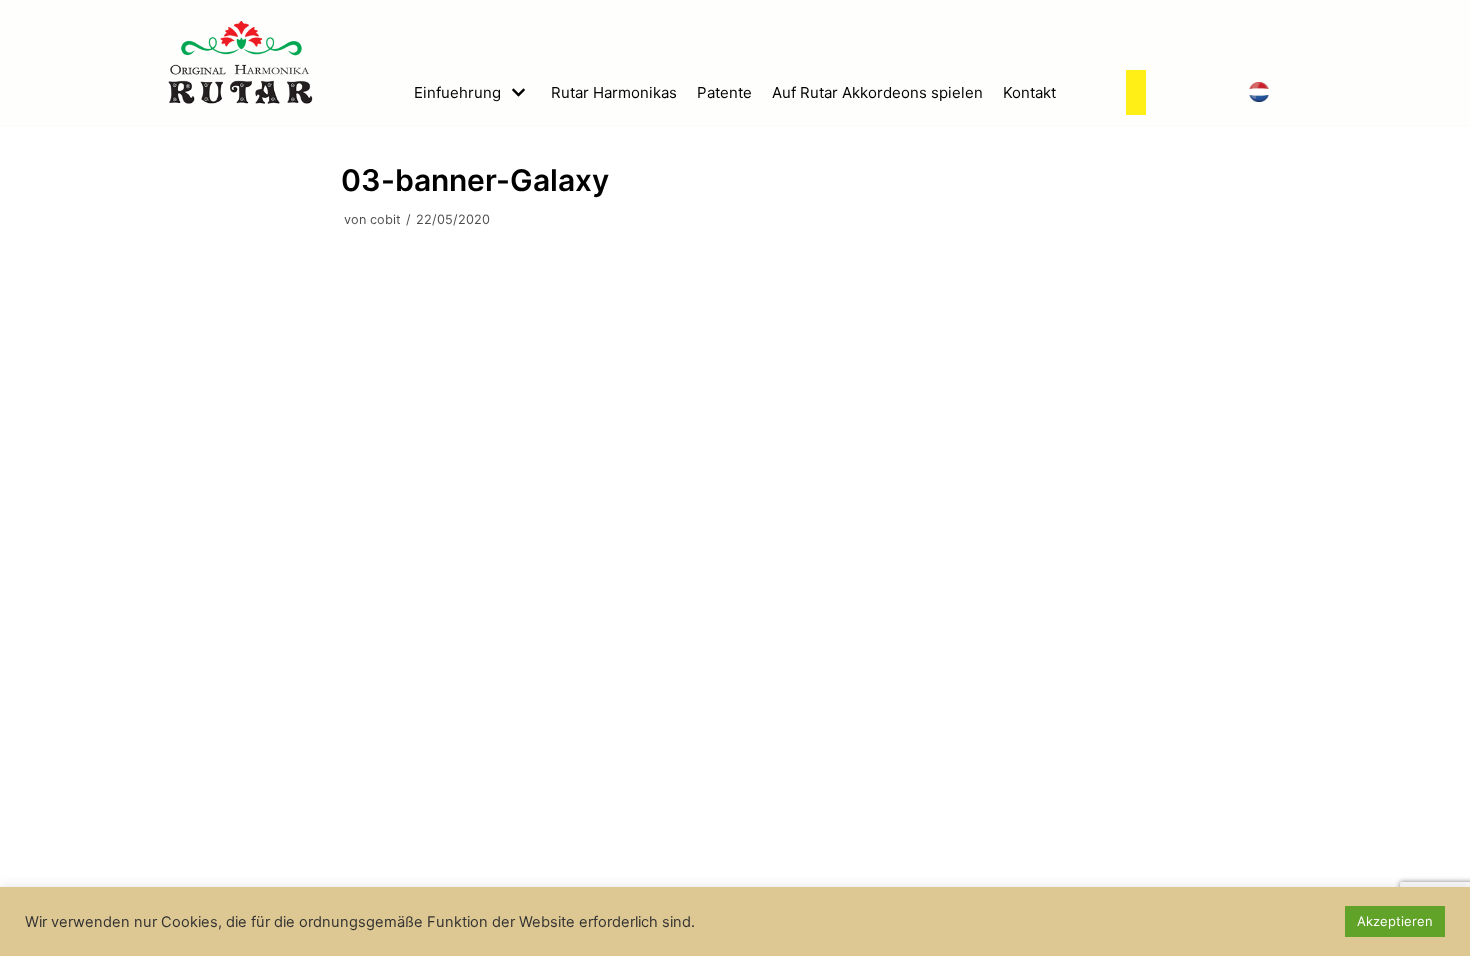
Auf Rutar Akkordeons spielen (877, 92)
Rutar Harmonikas (614, 92)
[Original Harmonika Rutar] (240, 62)
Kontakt (1029, 92)
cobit (385, 219)
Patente (724, 92)
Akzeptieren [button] (1395, 921)
